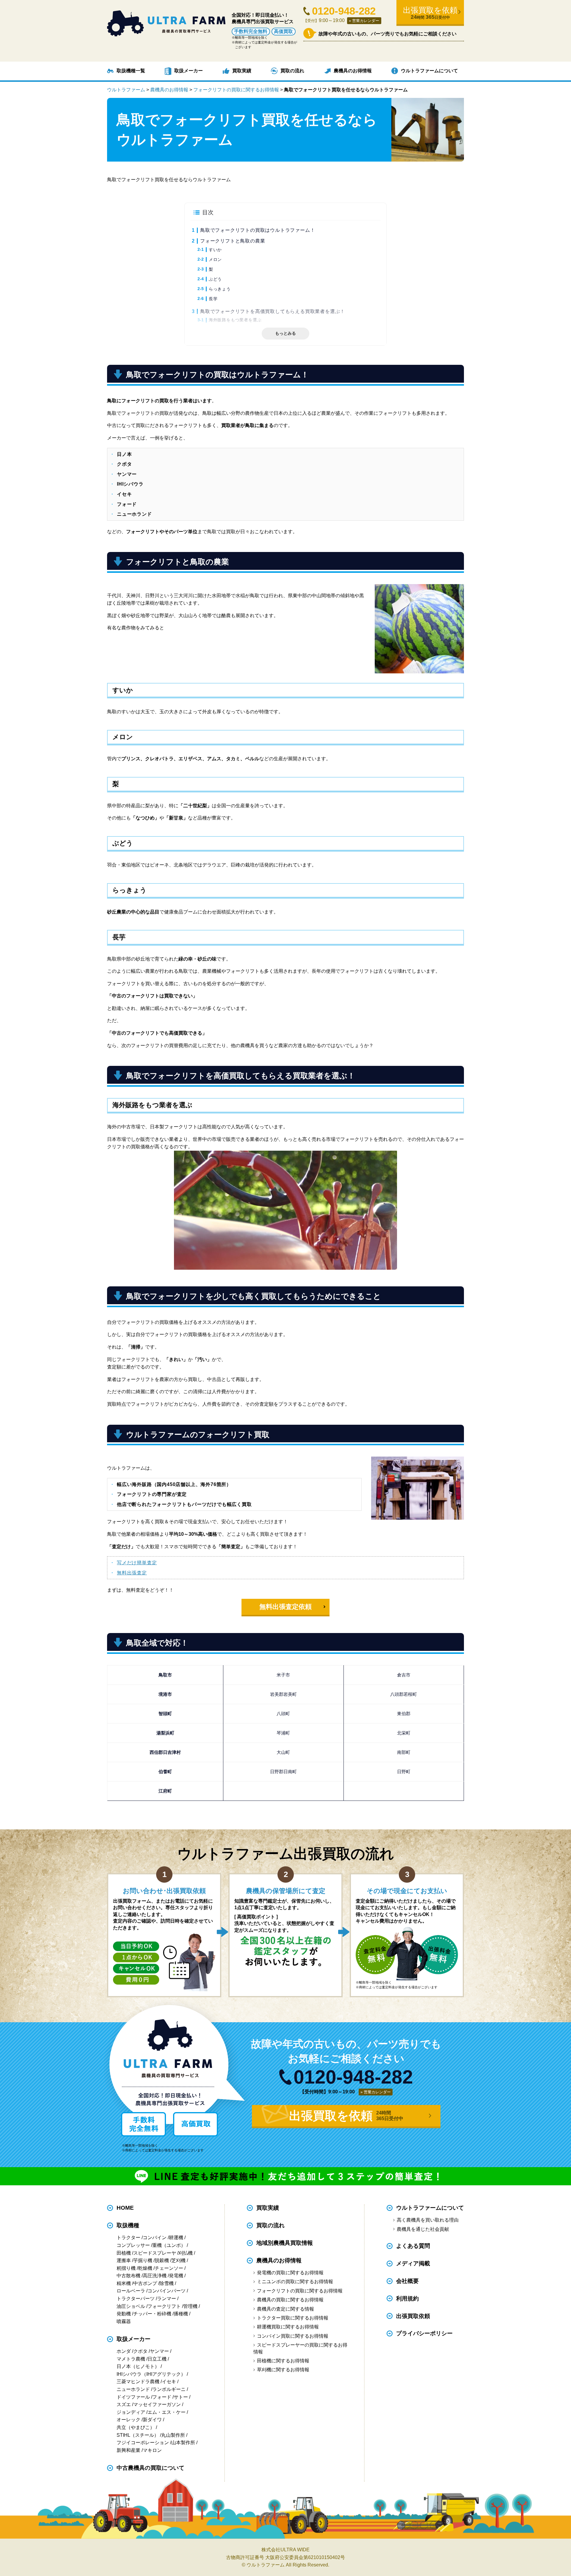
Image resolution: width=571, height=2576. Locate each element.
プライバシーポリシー (424, 2334)
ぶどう (215, 279)
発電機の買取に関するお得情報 (290, 2273)
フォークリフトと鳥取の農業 (233, 241)
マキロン (152, 2450)
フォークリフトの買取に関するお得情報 (300, 2291)
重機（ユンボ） (169, 2245)
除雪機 (167, 2283)
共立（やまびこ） (136, 2427)
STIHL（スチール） (138, 2435)
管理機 (190, 2306)
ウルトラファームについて (429, 71)
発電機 (176, 2276)
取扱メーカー (189, 71)
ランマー (167, 2299)
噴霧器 (124, 2321)
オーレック (128, 2420)
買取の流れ (292, 71)
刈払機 (186, 2253)
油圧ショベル (131, 2306)
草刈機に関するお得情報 (283, 2370)
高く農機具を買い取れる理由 (428, 2220)
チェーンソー (169, 2268)
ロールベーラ (131, 2291)
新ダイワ (152, 2420)
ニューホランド (133, 2389)
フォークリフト (164, 2306)
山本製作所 (183, 2443)
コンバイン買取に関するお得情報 (292, 2336)
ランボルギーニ (169, 2389)
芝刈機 (178, 2260)
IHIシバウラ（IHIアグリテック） (151, 2374)
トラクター (128, 2238)
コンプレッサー (133, 2245)
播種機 (181, 2314)
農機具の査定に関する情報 (285, 2309)
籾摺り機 (126, 2268)
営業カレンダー (366, 21)
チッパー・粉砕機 (152, 2314)
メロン (215, 259)
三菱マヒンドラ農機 (138, 2382)
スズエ (124, 2404)
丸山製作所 (173, 2435)
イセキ (169, 2382)
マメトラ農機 (131, 2359)
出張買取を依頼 (430, 13)
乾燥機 (145, 2268)
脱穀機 (162, 2260)
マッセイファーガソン (157, 2404)
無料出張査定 (132, 1573)
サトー (181, 2397)
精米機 (124, 2283)
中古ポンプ (145, 2283)
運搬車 (124, 2260)
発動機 (124, 2314)
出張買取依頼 (413, 2316)
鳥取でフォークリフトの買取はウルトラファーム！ (258, 230)
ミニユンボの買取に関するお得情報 (295, 2282)
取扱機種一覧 (131, 71)
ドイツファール (133, 2397)
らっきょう (220, 289)
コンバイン (155, 2238)
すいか (215, 250)
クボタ (140, 2351)
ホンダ (124, 2351)
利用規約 (407, 2299)
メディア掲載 (413, 2263)
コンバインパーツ (167, 2291)
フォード (162, 2397)
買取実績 (242, 71)
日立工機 (157, 2359)
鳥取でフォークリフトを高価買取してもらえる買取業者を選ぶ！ (273, 311)
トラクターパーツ (136, 2299)
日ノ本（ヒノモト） (138, 2366)
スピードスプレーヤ (155, 2253)
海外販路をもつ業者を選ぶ (235, 320)
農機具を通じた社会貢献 (423, 2229)
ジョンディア (131, 2412)
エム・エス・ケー (167, 2412)
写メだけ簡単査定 (137, 1563)
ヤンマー (159, 2351)
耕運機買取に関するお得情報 (288, 2327)
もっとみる (285, 333)
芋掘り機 (143, 2260)
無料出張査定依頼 (285, 1607)
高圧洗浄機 (155, 2276)
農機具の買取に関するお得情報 (290, 2300)
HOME (125, 2208)
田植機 (124, 2253)
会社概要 (407, 2281)
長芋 (213, 299)
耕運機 (176, 2238)
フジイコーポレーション (143, 2443)
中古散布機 (128, 2276)
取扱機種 (128, 2225)
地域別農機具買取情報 (285, 2243)
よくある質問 (413, 2246)
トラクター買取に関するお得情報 (292, 2318)
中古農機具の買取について (150, 2468)
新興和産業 (128, 2450)
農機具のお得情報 (353, 71)
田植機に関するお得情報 (283, 2361)
